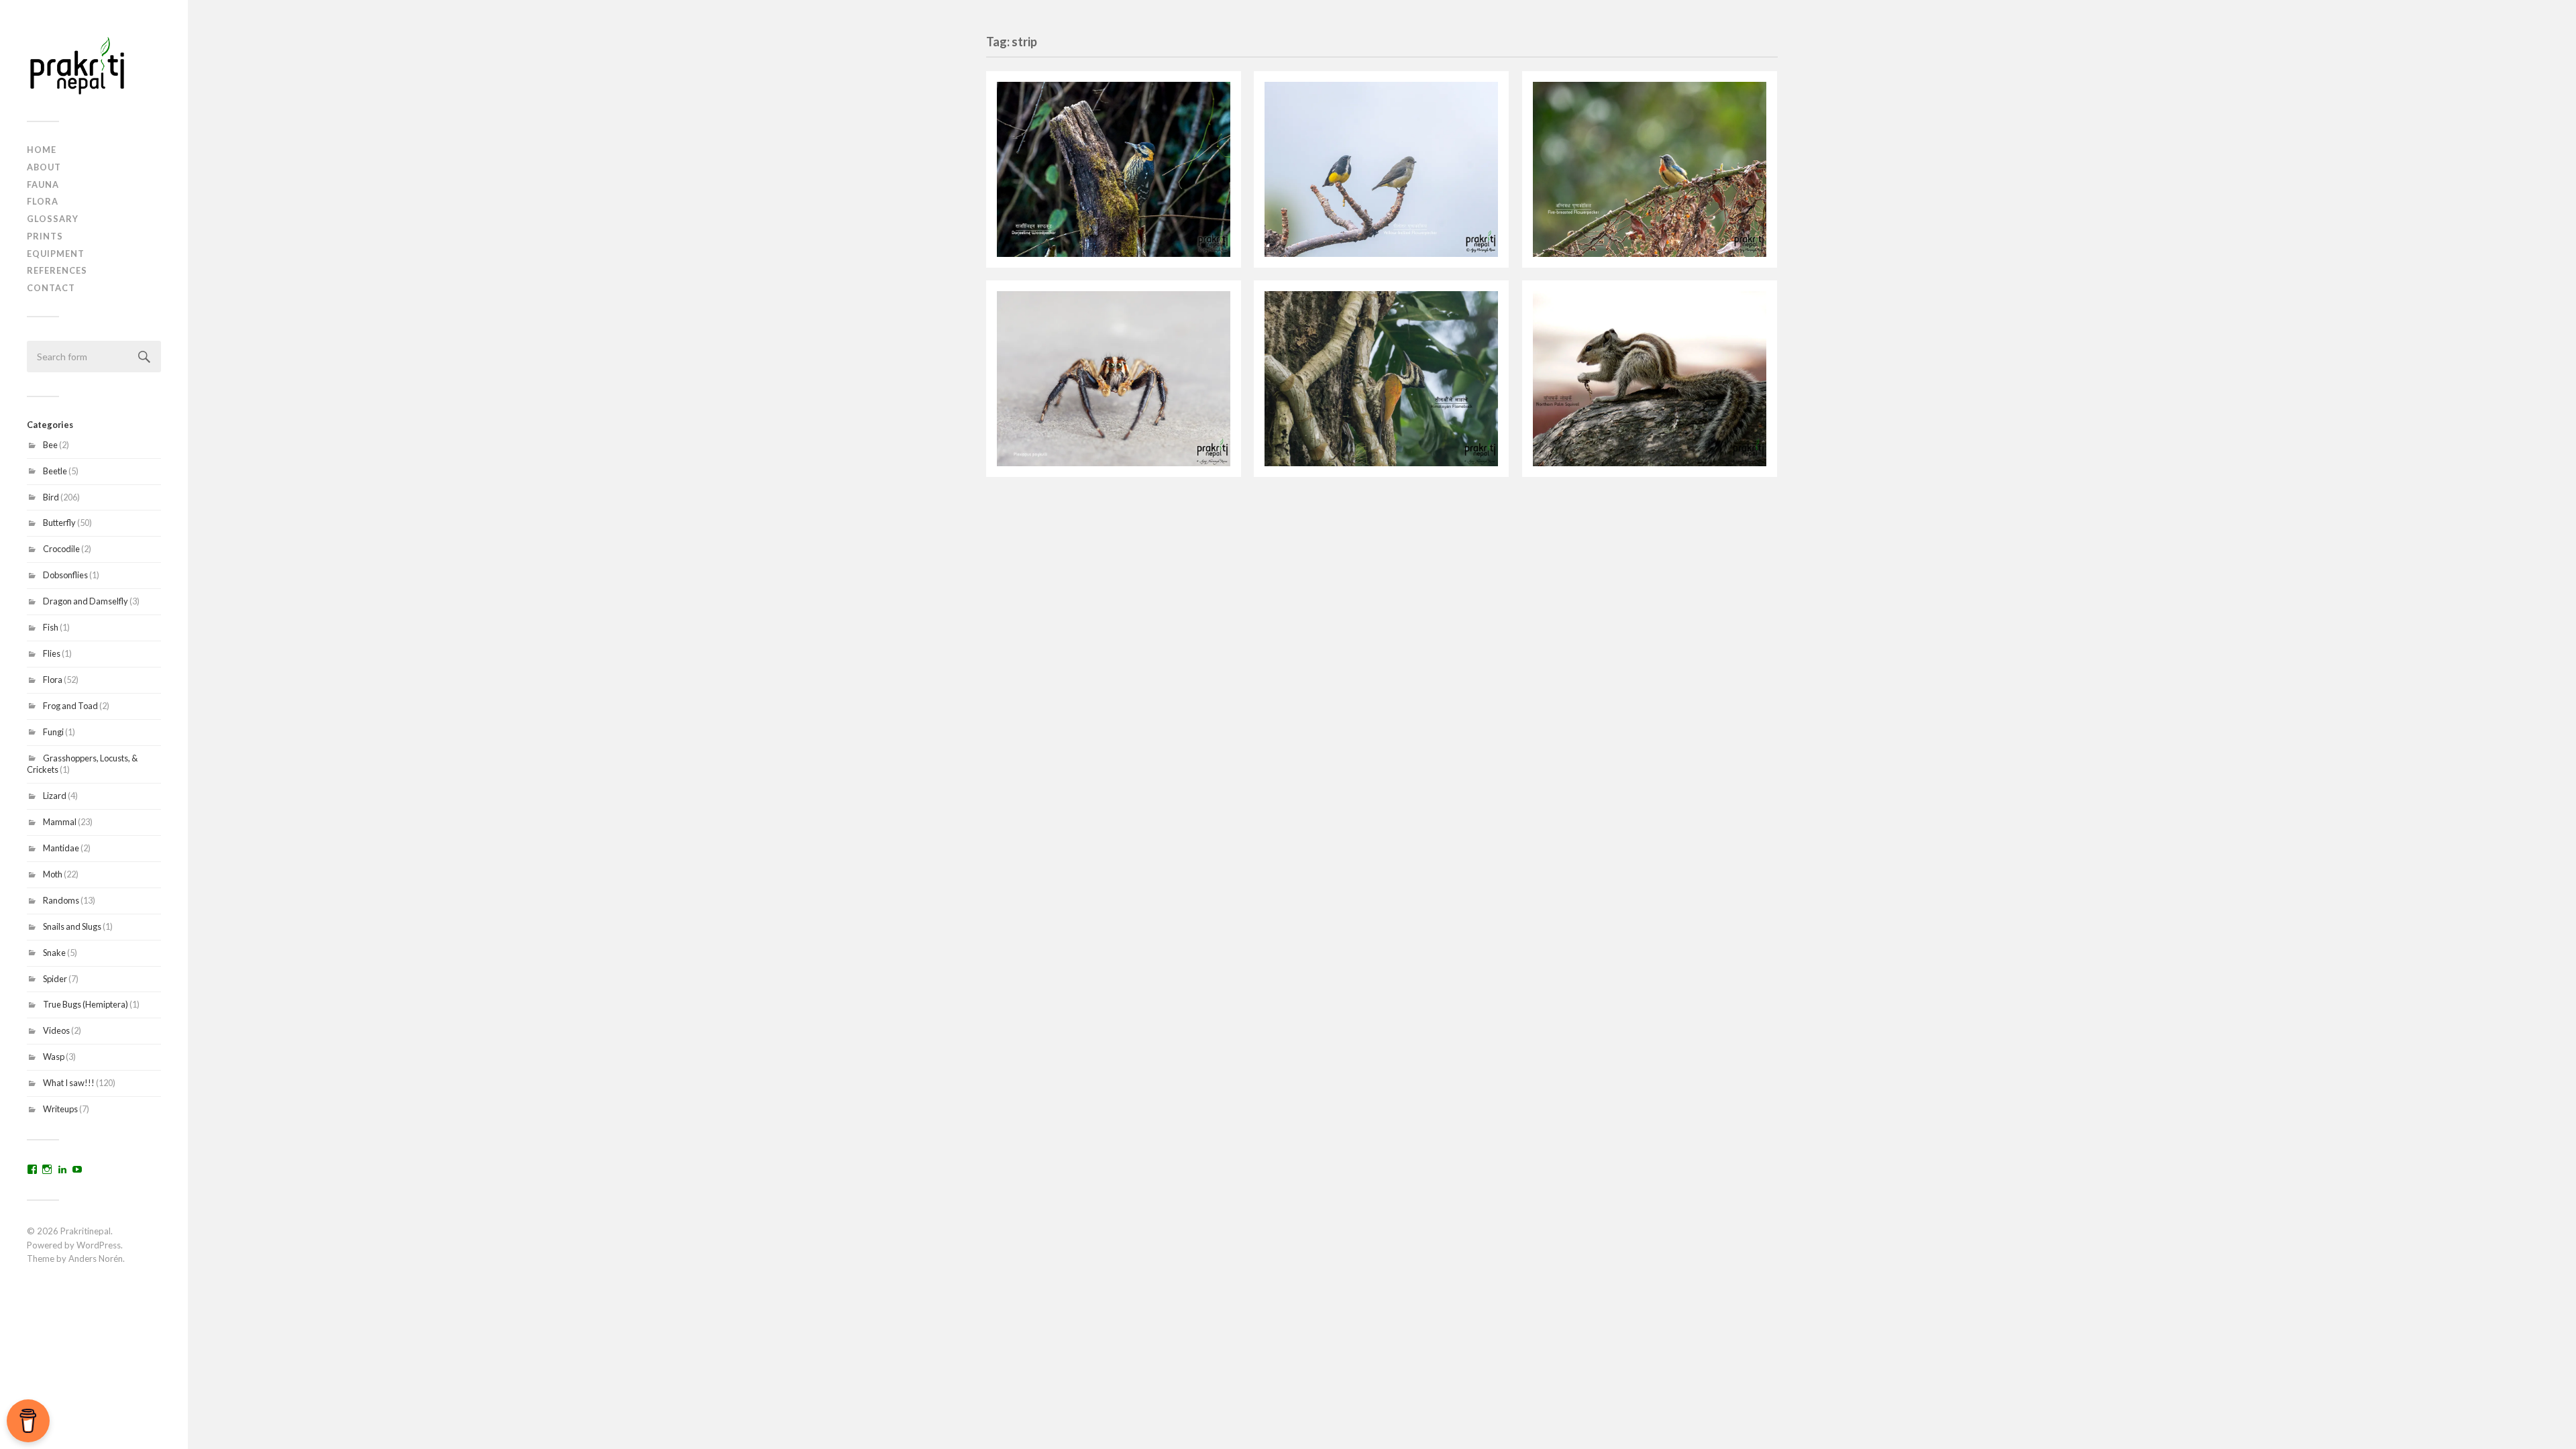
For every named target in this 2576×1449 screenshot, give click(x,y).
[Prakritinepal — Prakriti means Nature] (94, 65)
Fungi (53, 732)
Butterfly (59, 523)
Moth (53, 874)
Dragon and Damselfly (86, 601)
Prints (45, 236)
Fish (51, 627)
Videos (56, 1030)
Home (42, 150)
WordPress (99, 1245)
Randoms (61, 900)
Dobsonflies (65, 575)
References (57, 270)
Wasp (54, 1057)
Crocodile (61, 549)
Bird (51, 497)
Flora (43, 201)
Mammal (60, 822)
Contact (51, 288)
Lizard (55, 796)
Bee (50, 445)
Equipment (56, 254)
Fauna (43, 184)
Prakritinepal (86, 1231)
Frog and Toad (70, 706)
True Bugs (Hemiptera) (86, 1004)
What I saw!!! (69, 1083)
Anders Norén (96, 1258)
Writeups (60, 1109)
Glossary (53, 219)
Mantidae (61, 848)
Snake (54, 953)
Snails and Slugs (72, 926)
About (44, 167)
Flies (52, 653)
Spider (55, 979)
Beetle (55, 471)
